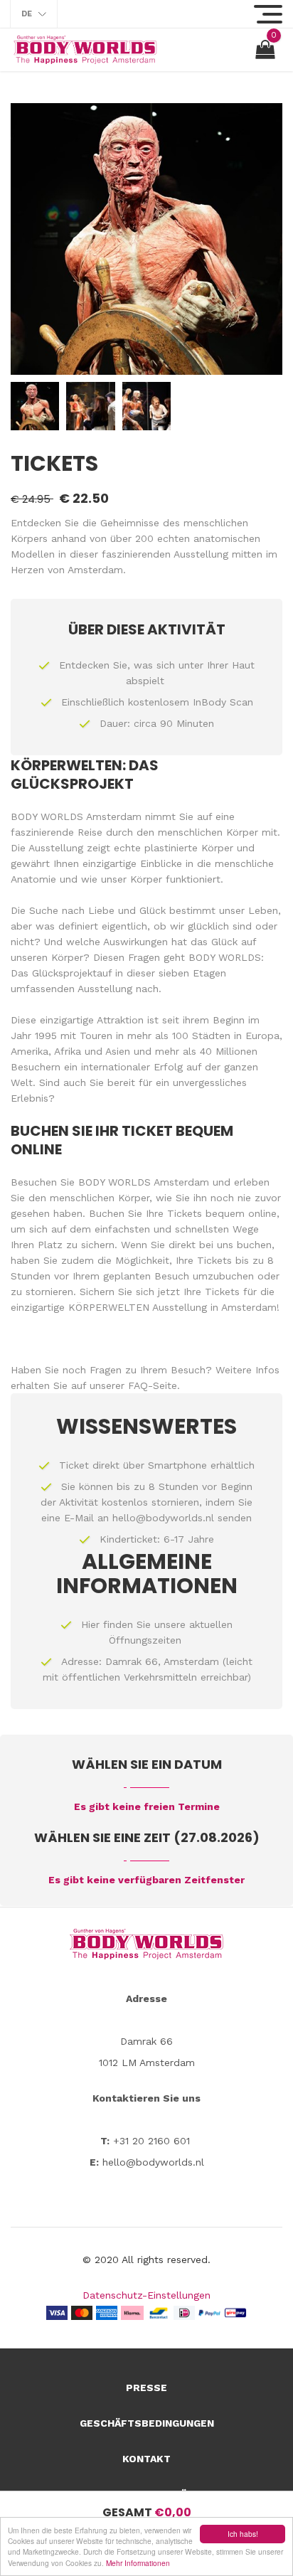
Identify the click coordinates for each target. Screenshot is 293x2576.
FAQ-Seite (153, 1385)
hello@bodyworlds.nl (163, 1518)
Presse (146, 2388)
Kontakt (146, 2459)
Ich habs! (243, 2534)
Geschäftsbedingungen (147, 2423)
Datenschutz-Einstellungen (146, 2295)
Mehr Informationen (138, 2563)
